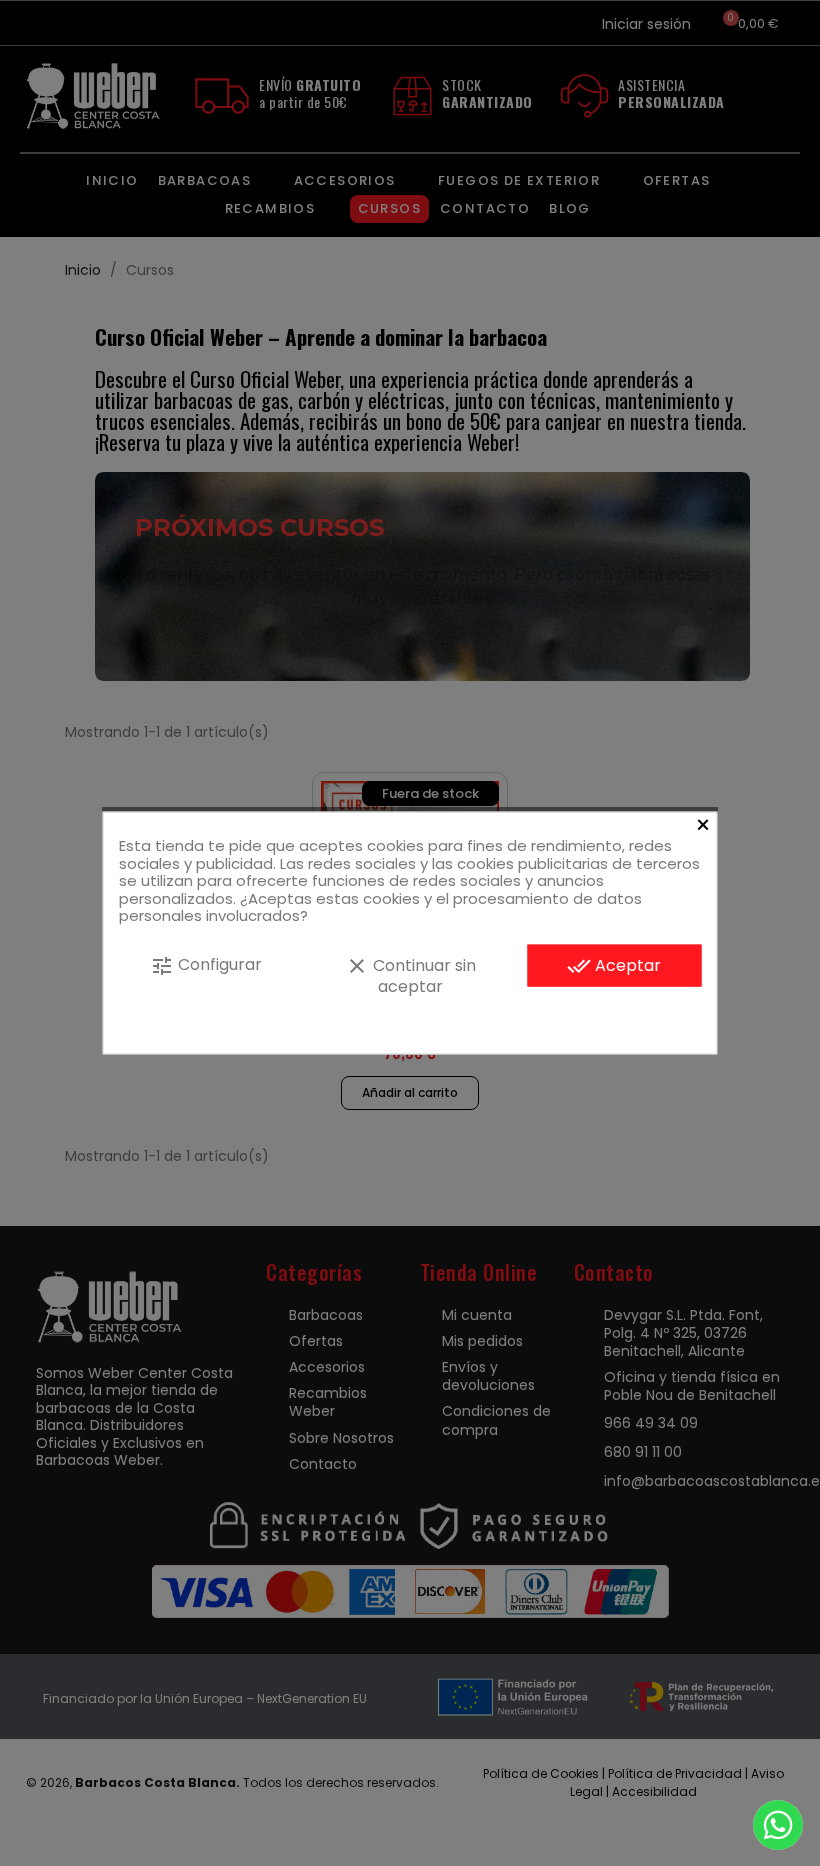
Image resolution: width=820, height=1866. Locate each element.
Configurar (206, 964)
